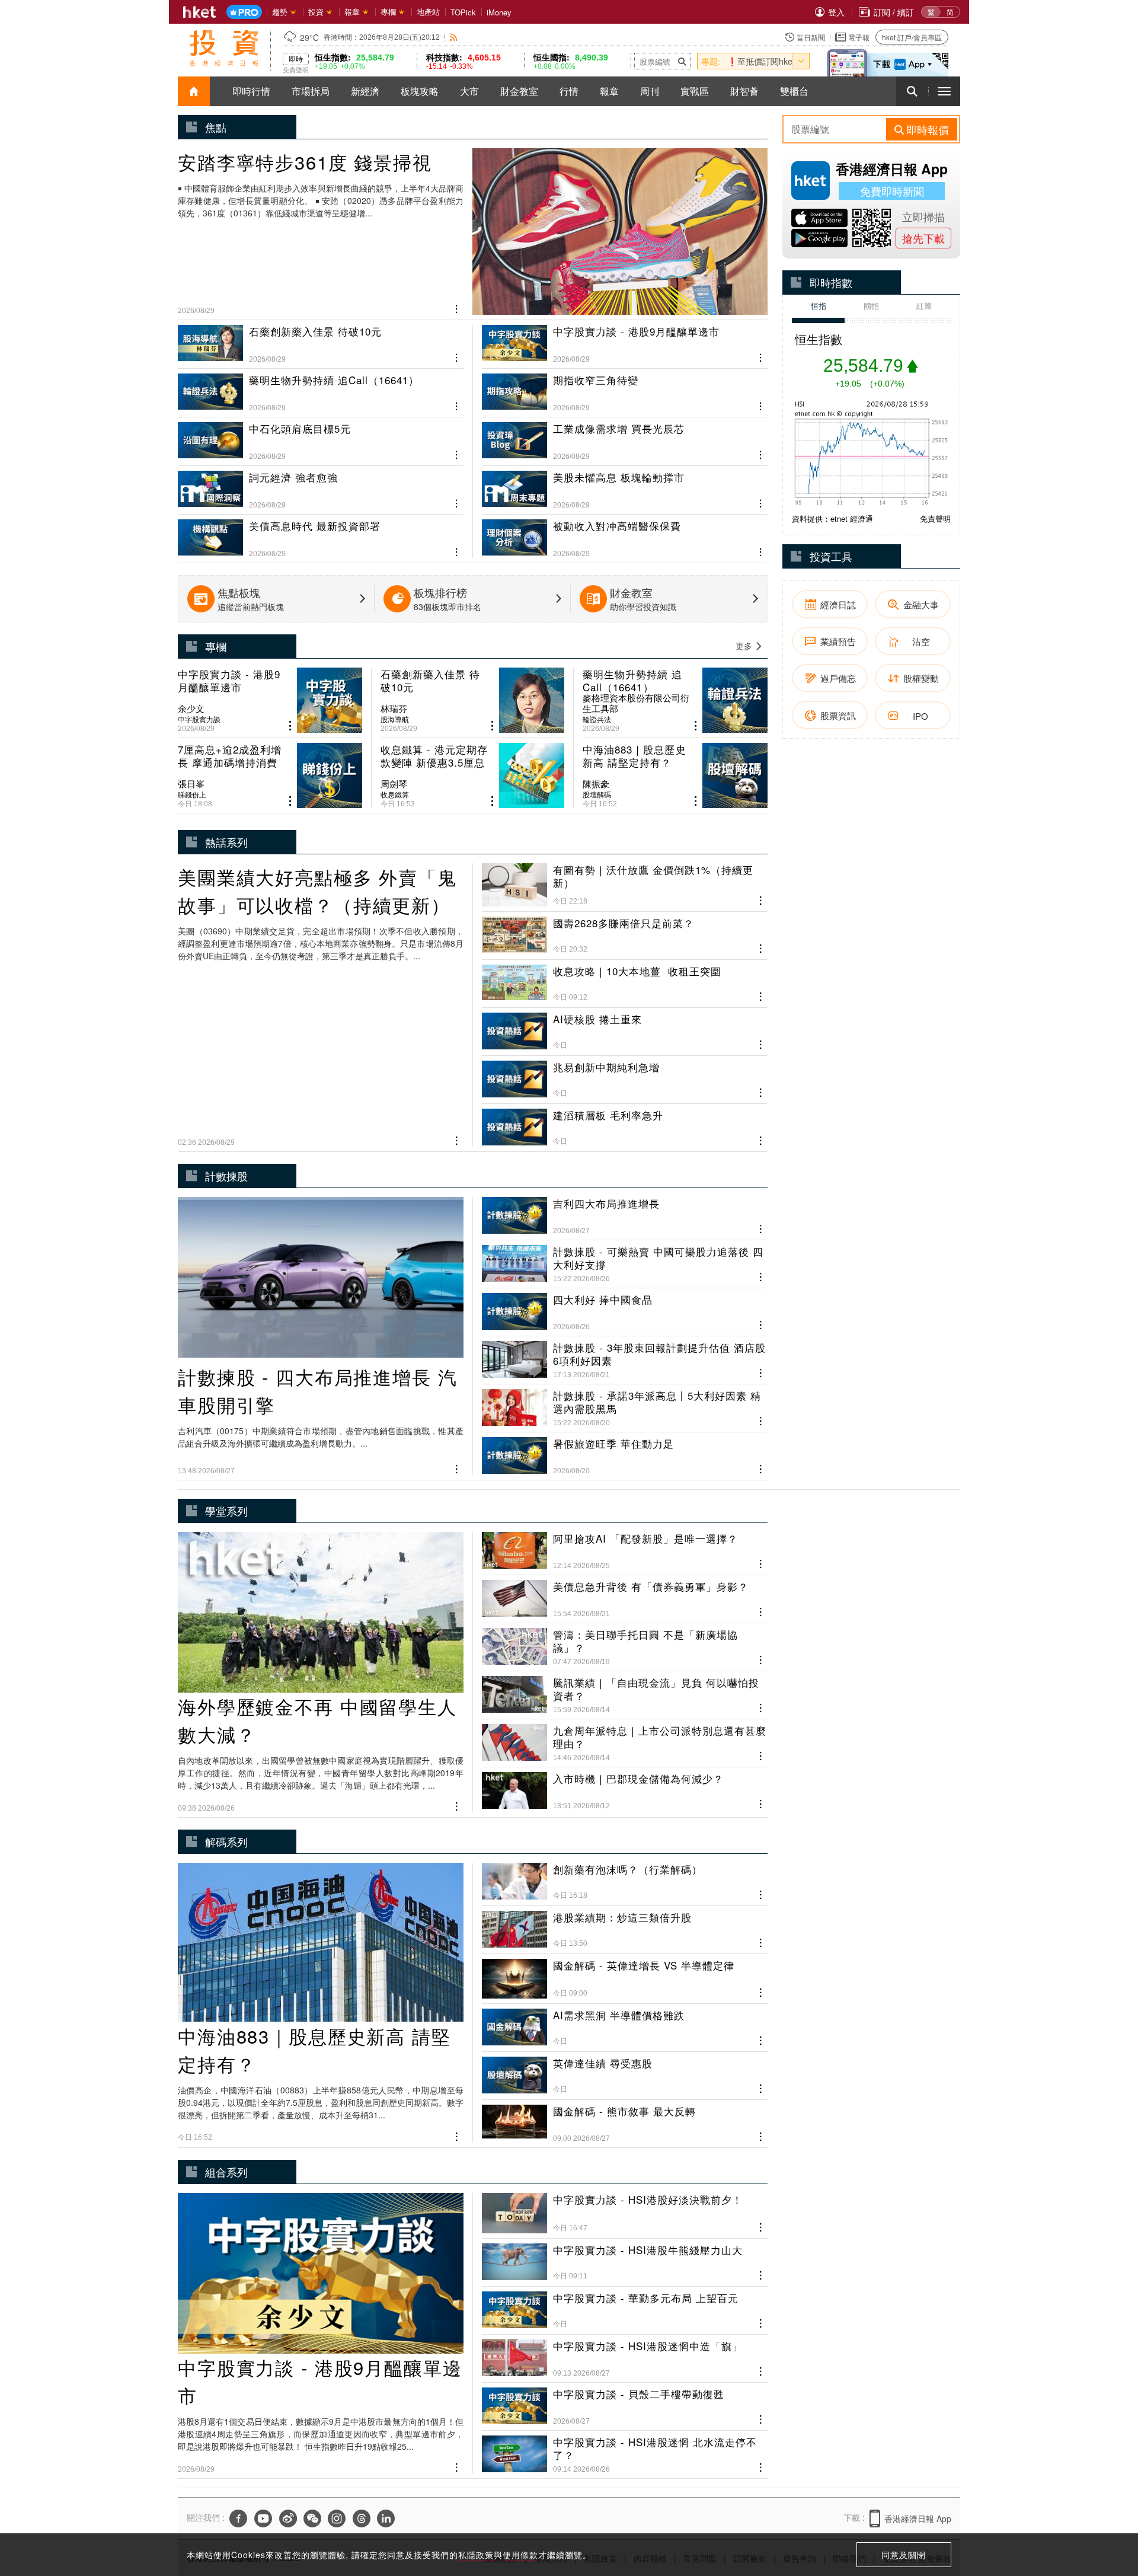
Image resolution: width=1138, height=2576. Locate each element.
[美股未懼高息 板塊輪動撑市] (625, 485)
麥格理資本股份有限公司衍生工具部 (636, 703)
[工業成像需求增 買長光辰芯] (625, 436)
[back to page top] (1105, 2511)
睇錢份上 (192, 794)
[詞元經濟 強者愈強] (321, 485)
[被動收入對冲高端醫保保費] (625, 534)
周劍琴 (394, 784)
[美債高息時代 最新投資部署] (321, 534)
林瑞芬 (394, 708)
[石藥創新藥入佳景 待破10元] (321, 344)
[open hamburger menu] (944, 91)
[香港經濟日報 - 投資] (224, 48)
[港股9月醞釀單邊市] (625, 344)
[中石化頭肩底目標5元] (321, 436)
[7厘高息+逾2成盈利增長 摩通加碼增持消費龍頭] (270, 775)
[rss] (454, 37)
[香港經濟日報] (200, 12)
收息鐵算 (395, 794)
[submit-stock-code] (682, 61)
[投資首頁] (194, 91)
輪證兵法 (597, 719)
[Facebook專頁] (238, 2518)
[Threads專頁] (362, 2518)
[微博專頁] (288, 2518)
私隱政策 (476, 2555)
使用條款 (520, 2555)
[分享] (457, 308)
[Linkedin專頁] (386, 2518)
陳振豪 (596, 784)
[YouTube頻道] (263, 2518)
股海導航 (395, 719)
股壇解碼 (597, 794)
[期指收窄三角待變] (625, 388)
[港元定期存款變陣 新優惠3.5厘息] (473, 775)
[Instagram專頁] (337, 2518)
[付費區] (244, 12)
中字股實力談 (199, 719)
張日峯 (191, 784)
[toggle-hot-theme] (801, 61)
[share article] (290, 726)
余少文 (191, 708)
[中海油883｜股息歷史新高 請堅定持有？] (675, 775)
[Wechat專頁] (312, 2518)
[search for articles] (912, 91)
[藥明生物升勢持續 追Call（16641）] (321, 388)
